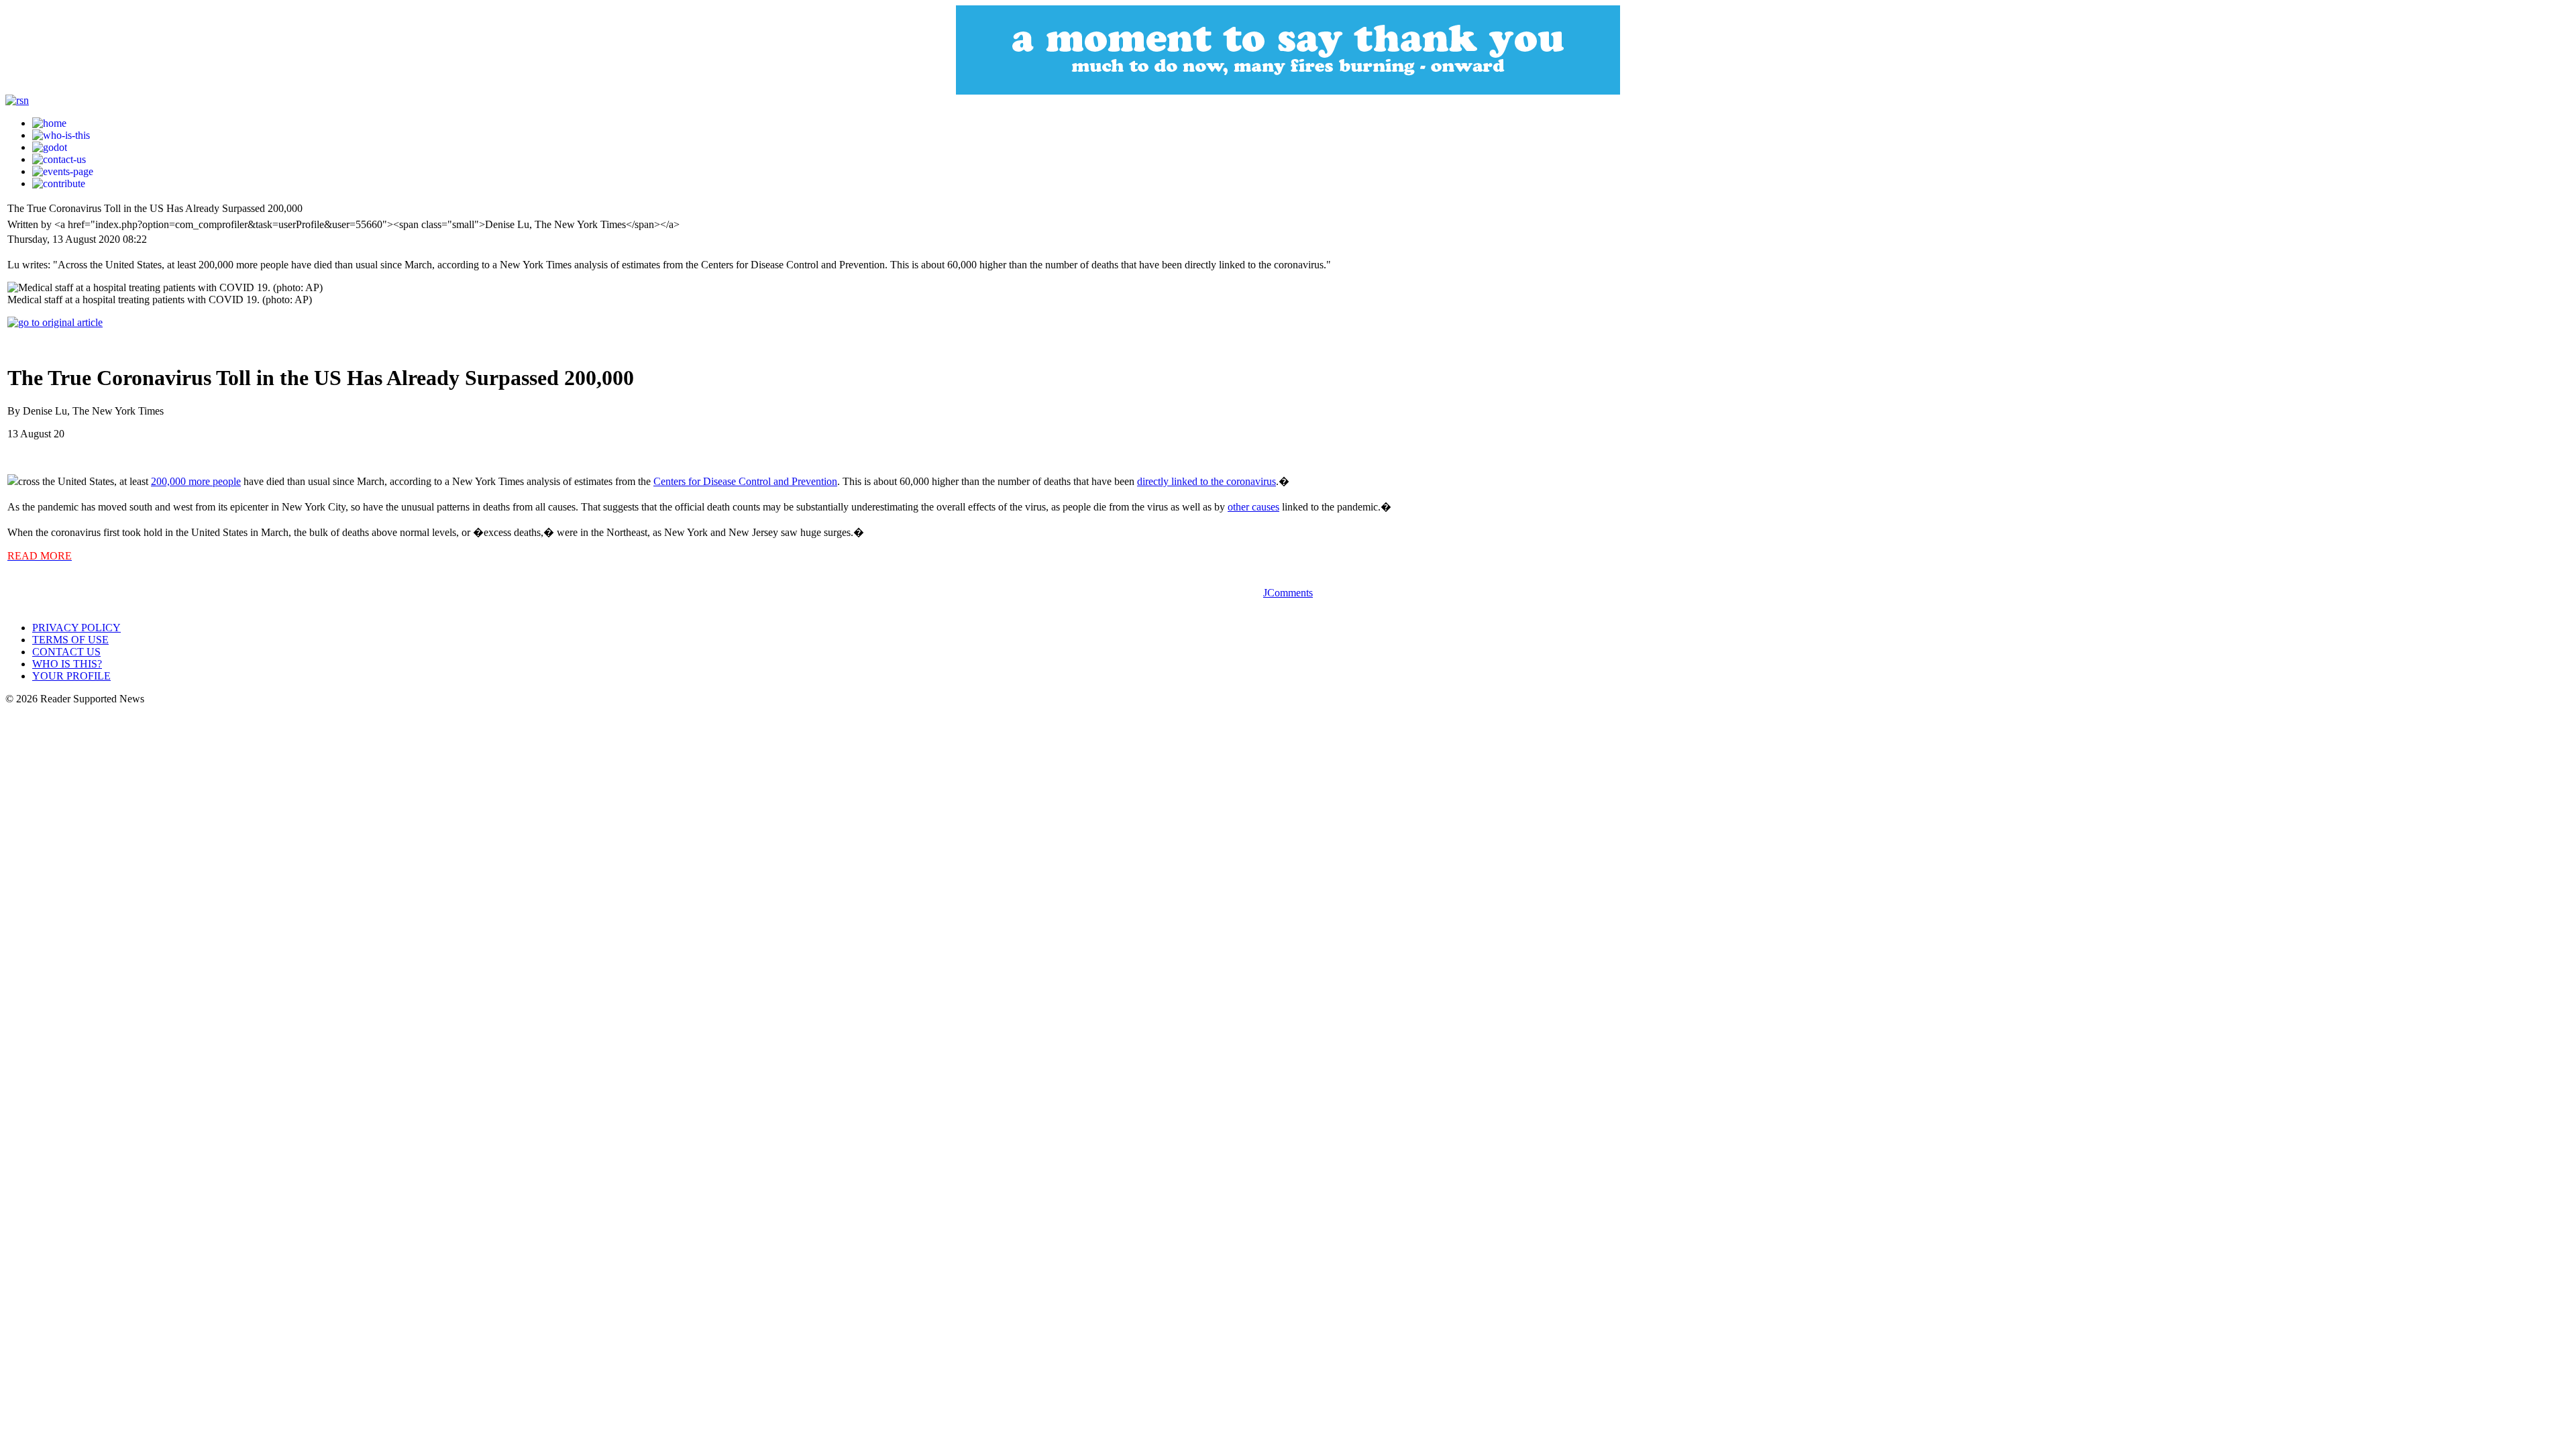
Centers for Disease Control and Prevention (745, 481)
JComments (1288, 593)
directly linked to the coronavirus (1206, 481)
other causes (1253, 507)
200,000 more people (196, 481)
